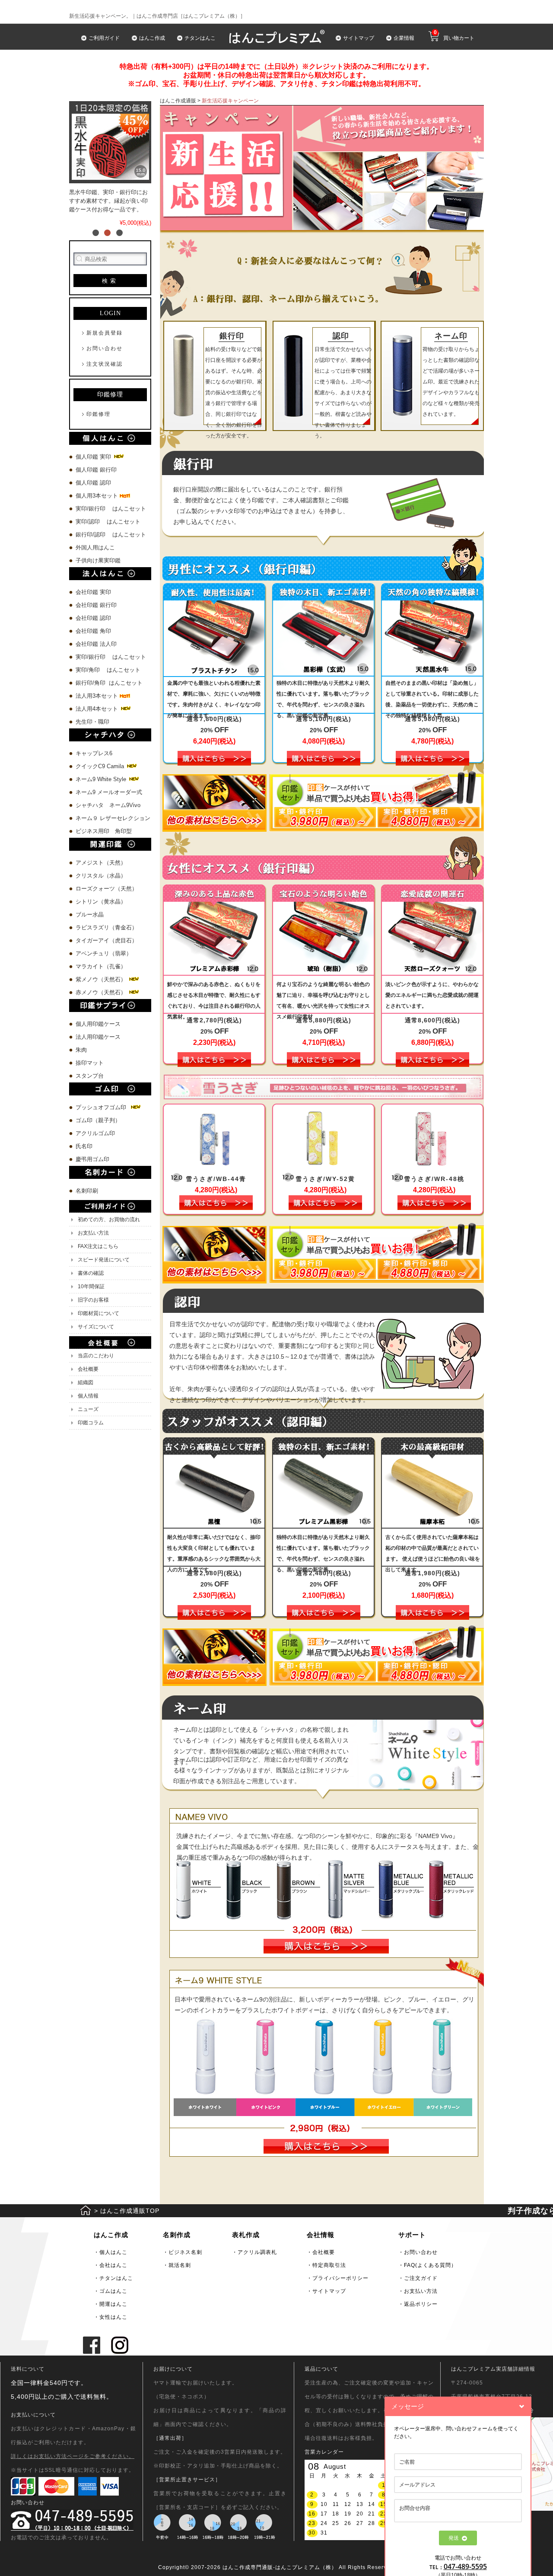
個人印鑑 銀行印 (96, 470)
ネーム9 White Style (102, 779)
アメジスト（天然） (101, 863)
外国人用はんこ (96, 547)
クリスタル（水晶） (101, 876)
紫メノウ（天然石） (102, 979)
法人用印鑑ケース (98, 1037)
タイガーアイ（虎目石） (106, 940)
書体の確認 (91, 1273)
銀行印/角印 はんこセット (109, 683)
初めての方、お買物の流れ (109, 1219)
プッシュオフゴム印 (103, 1107)
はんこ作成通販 (178, 101)
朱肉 (81, 1050)
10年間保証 (91, 1286)
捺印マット (90, 1063)
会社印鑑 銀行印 (96, 605)
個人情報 (88, 1396)
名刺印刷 (87, 1191)
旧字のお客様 (93, 1300)
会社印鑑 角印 (93, 631)
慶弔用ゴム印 (92, 1159)
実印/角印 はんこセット (108, 670)
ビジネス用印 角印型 (104, 831)
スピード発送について (104, 1260)
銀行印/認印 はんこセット (111, 535)
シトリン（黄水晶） (101, 902)
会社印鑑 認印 (93, 618)
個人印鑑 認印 (93, 483)
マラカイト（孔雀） (101, 966)
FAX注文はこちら (98, 1246)
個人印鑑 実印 (94, 457)
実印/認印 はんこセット (108, 522)
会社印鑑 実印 (93, 592)
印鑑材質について (99, 1313)
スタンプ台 (90, 1076)
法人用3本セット (98, 696)
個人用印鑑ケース (98, 1024)
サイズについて (96, 1327)
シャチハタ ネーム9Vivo (108, 805)
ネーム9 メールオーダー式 (109, 792)
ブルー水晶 (90, 915)
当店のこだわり (96, 1356)
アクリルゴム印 (95, 1133)
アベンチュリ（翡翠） (104, 953)
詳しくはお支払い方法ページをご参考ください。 (73, 2456)
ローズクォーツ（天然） (106, 889)
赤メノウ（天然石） (102, 992)
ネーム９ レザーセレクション (113, 818)
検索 (110, 281)
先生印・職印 (92, 722)
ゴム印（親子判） (98, 1120)
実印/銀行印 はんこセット (111, 509)
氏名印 (84, 1146)
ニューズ (88, 1409)
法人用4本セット (98, 709)
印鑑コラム (91, 1423)
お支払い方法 (93, 1233)
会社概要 (88, 1369)
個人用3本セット (98, 496)
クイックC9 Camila (101, 766)
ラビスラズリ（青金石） (106, 927)
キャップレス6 (94, 753)
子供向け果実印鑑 (99, 560)
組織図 (86, 1382)
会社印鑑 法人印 (96, 644)
